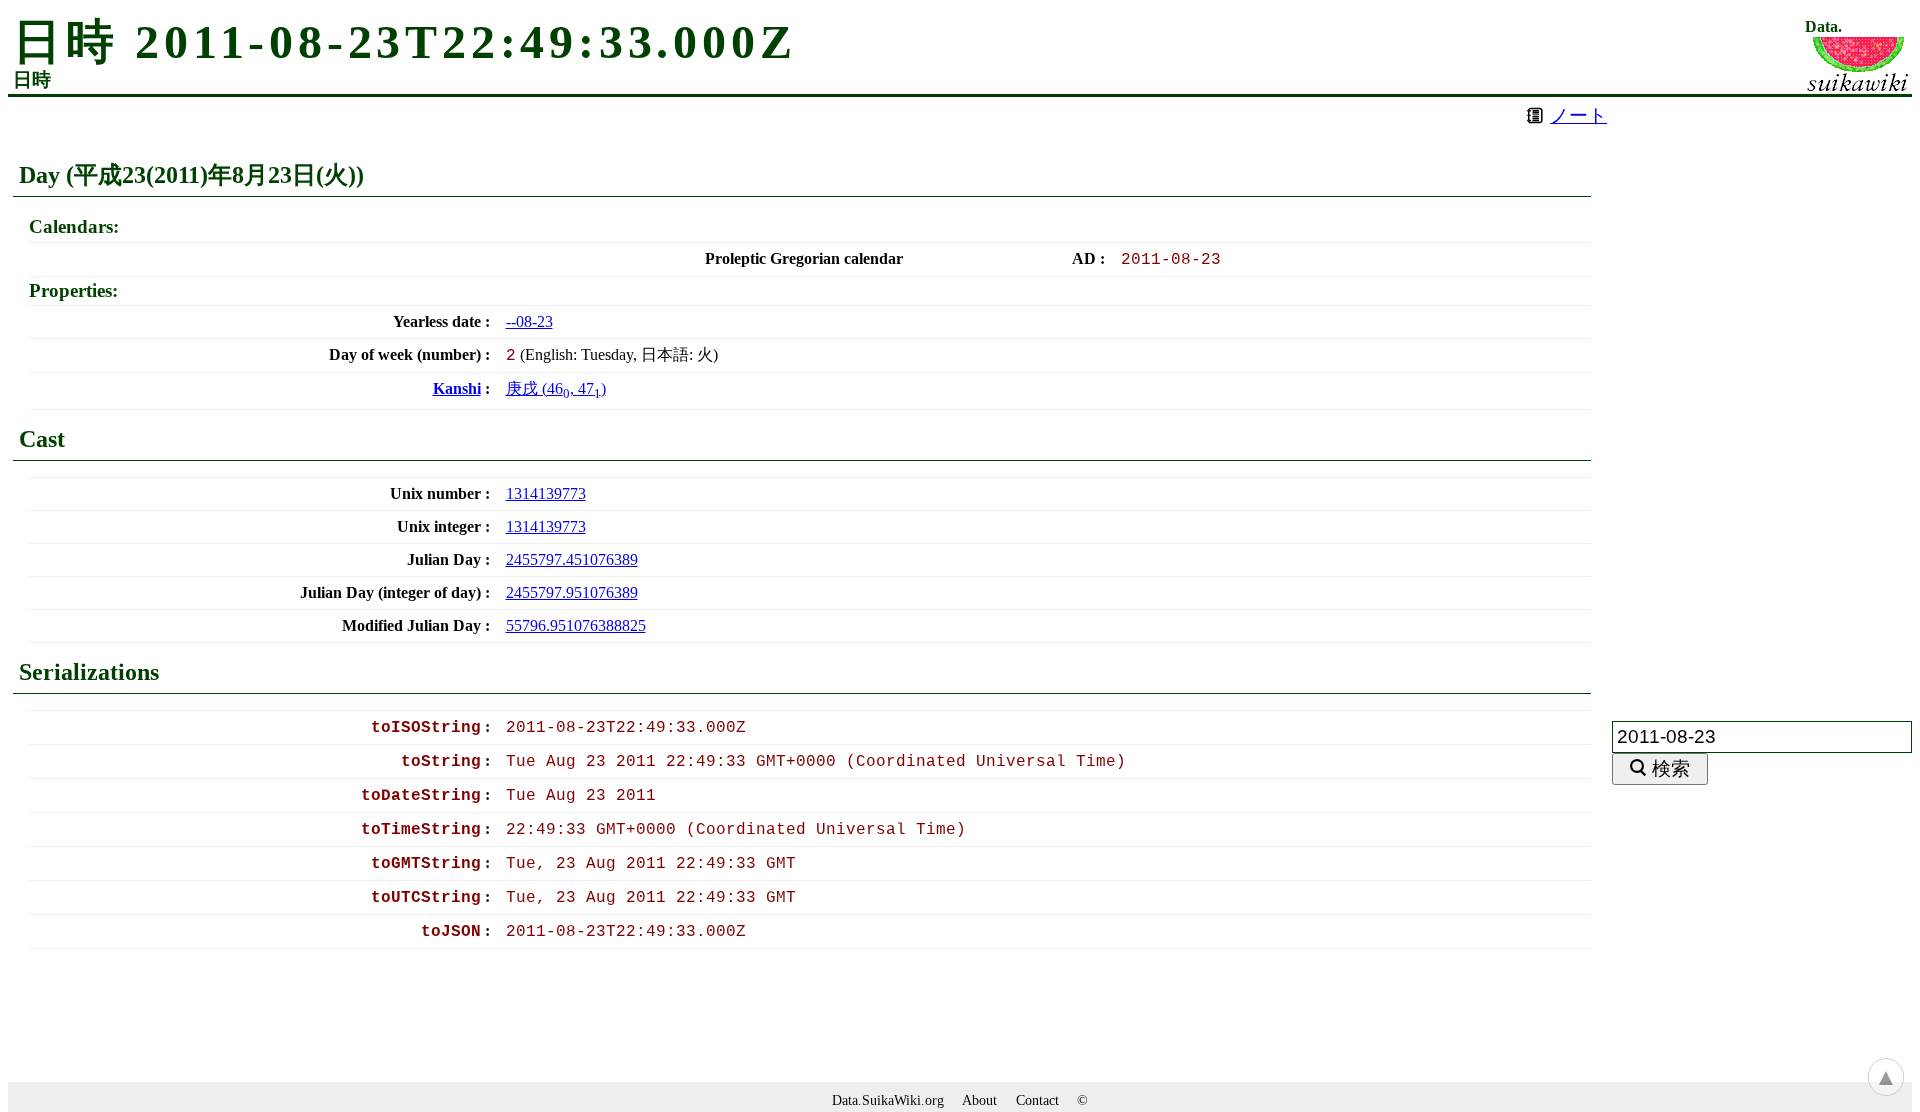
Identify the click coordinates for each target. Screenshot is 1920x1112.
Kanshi (457, 388)
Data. (1823, 27)
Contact (1037, 1100)
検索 (1671, 768)
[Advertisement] (1762, 397)
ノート (1578, 115)
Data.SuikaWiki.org (888, 1100)
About (979, 1100)
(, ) (556, 388)
